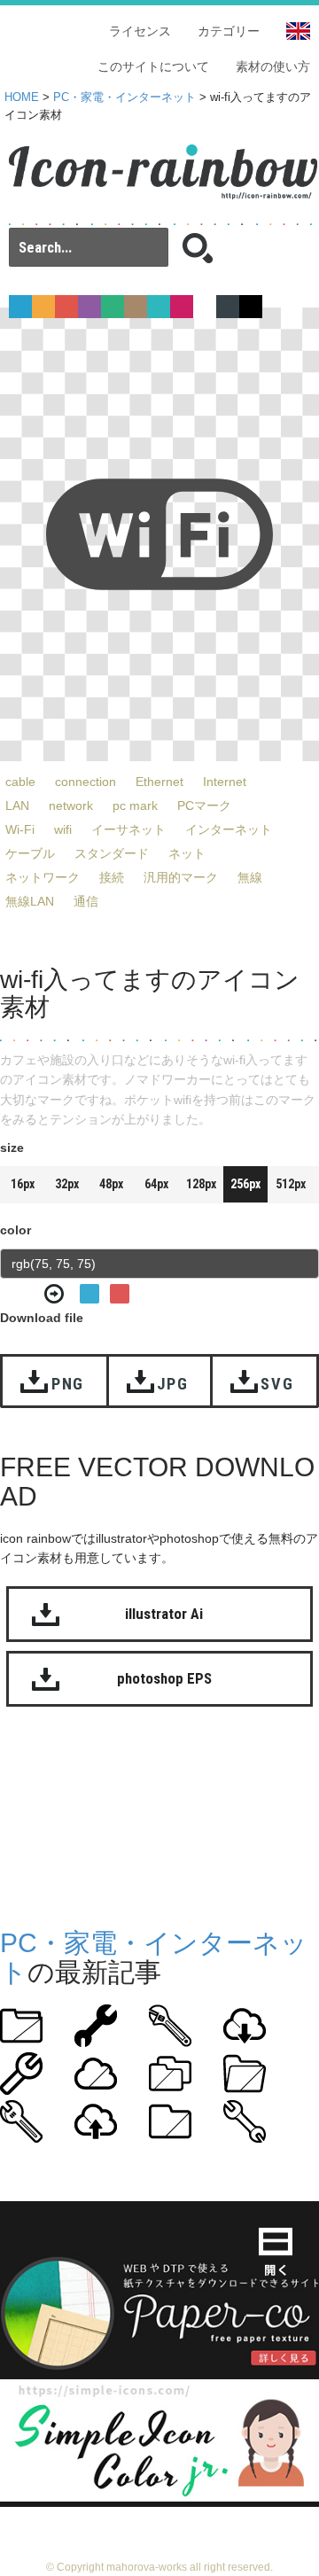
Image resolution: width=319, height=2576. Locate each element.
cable (20, 782)
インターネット (229, 829)
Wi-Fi (20, 829)
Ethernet (159, 782)
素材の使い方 (273, 66)
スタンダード (112, 853)
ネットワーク (43, 877)
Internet (225, 782)
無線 (250, 877)
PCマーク (204, 805)
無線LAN (30, 901)
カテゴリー (229, 31)
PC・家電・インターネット (124, 97)
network (71, 805)
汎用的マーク (181, 877)
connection (86, 782)
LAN (17, 805)
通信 (86, 901)
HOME (22, 97)
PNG (68, 1384)
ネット (187, 853)
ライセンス (140, 31)
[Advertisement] (159, 1822)
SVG (277, 1384)
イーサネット (128, 829)
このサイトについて (153, 66)
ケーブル (30, 853)
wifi (63, 829)
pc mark (135, 805)
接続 (112, 877)
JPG (173, 1384)
